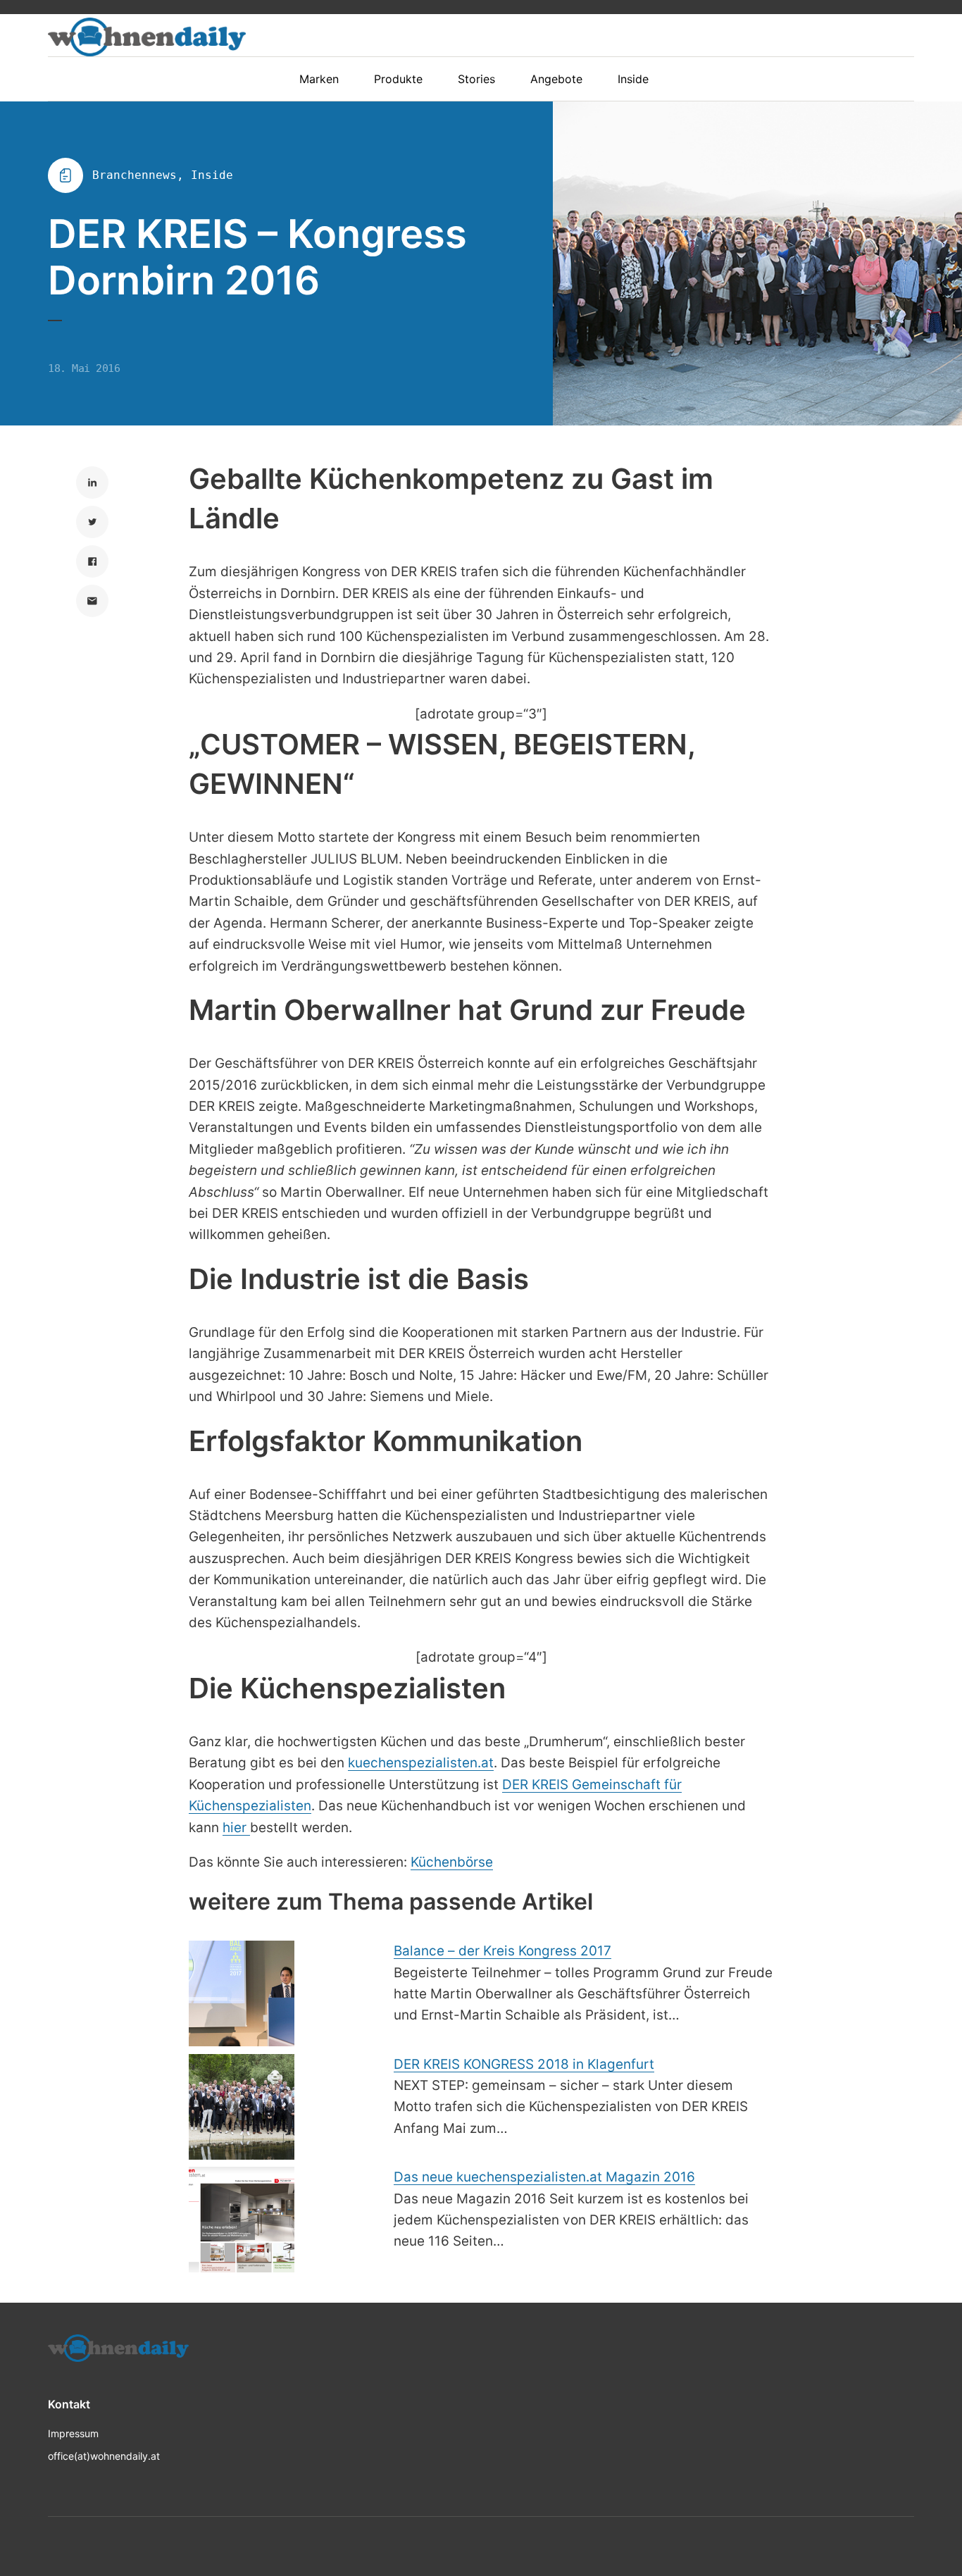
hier (236, 1828)
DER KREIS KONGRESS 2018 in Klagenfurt (524, 2064)
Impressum (73, 2433)
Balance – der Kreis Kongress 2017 (502, 1951)
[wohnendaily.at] (147, 37)
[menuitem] (326, 79)
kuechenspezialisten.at (421, 1763)
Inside (212, 175)
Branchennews (135, 175)
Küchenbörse (452, 1862)
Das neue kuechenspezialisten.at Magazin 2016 (544, 2177)
